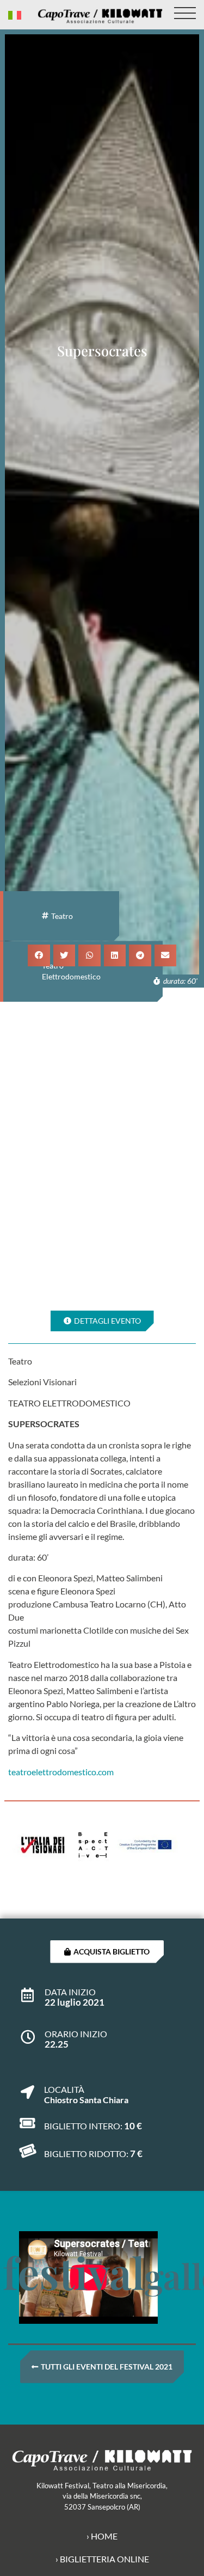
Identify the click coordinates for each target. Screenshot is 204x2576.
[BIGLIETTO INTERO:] (27, 2123)
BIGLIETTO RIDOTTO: (86, 2154)
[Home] (100, 16)
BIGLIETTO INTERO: (83, 2126)
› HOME (102, 2536)
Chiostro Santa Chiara (86, 2100)
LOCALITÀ (64, 2089)
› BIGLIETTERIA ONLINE (102, 2559)
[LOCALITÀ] (27, 2087)
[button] (39, 956)
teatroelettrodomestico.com (61, 1772)
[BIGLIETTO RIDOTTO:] (27, 2151)
